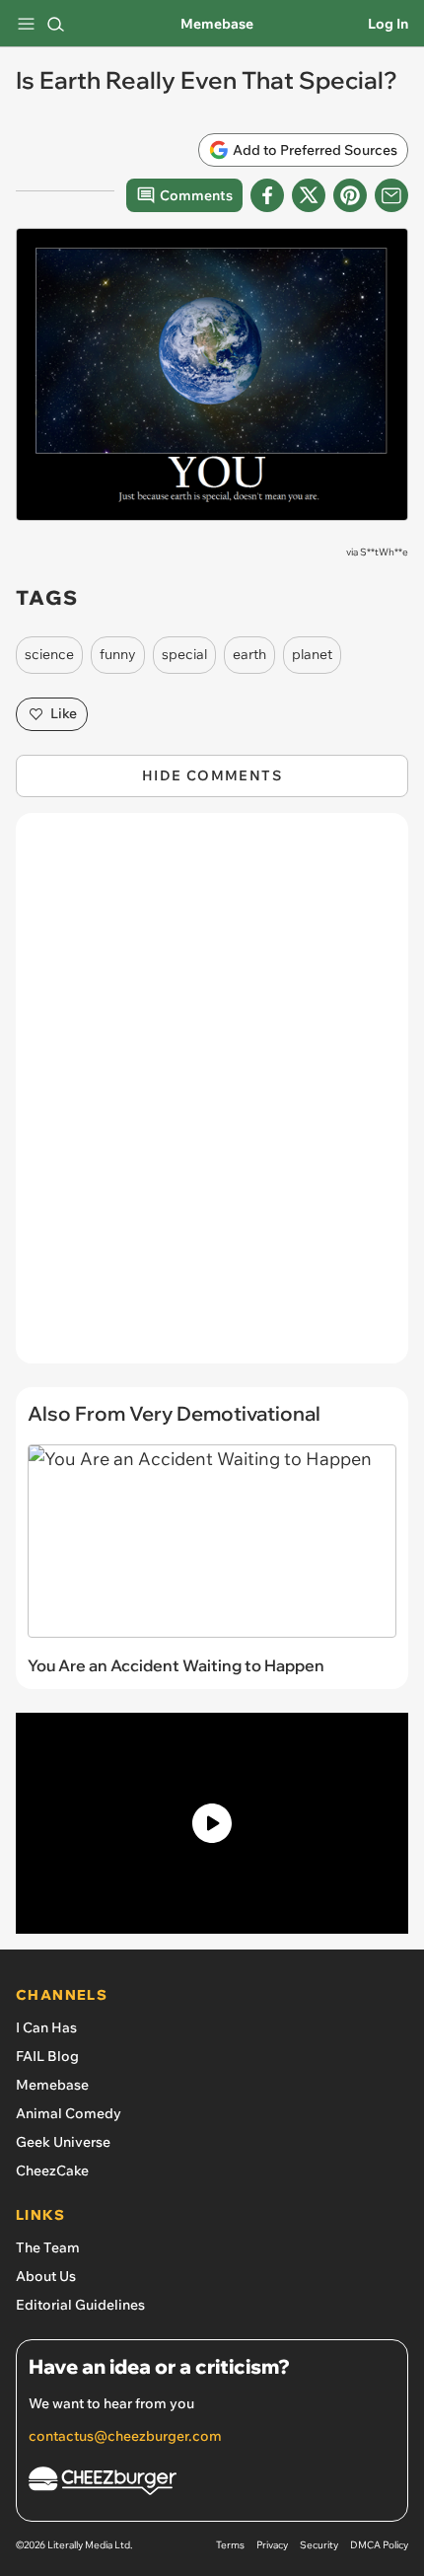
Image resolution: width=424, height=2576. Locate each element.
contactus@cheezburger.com (125, 2436)
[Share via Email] (391, 195)
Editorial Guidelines (80, 2305)
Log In (388, 24)
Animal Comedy (69, 2113)
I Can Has (46, 2027)
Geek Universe (63, 2142)
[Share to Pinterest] (350, 195)
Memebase (217, 24)
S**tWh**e (384, 552)
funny (118, 654)
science (49, 654)
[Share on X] (309, 195)
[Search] (55, 24)
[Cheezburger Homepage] (212, 2484)
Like (64, 713)
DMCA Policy (379, 2545)
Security (319, 2545)
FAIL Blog (47, 2056)
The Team (48, 2247)
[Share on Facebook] (267, 195)
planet (312, 654)
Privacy (272, 2545)
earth (249, 654)
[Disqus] (212, 1098)
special (184, 654)
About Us (46, 2276)
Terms (230, 2545)
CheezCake (52, 2171)
